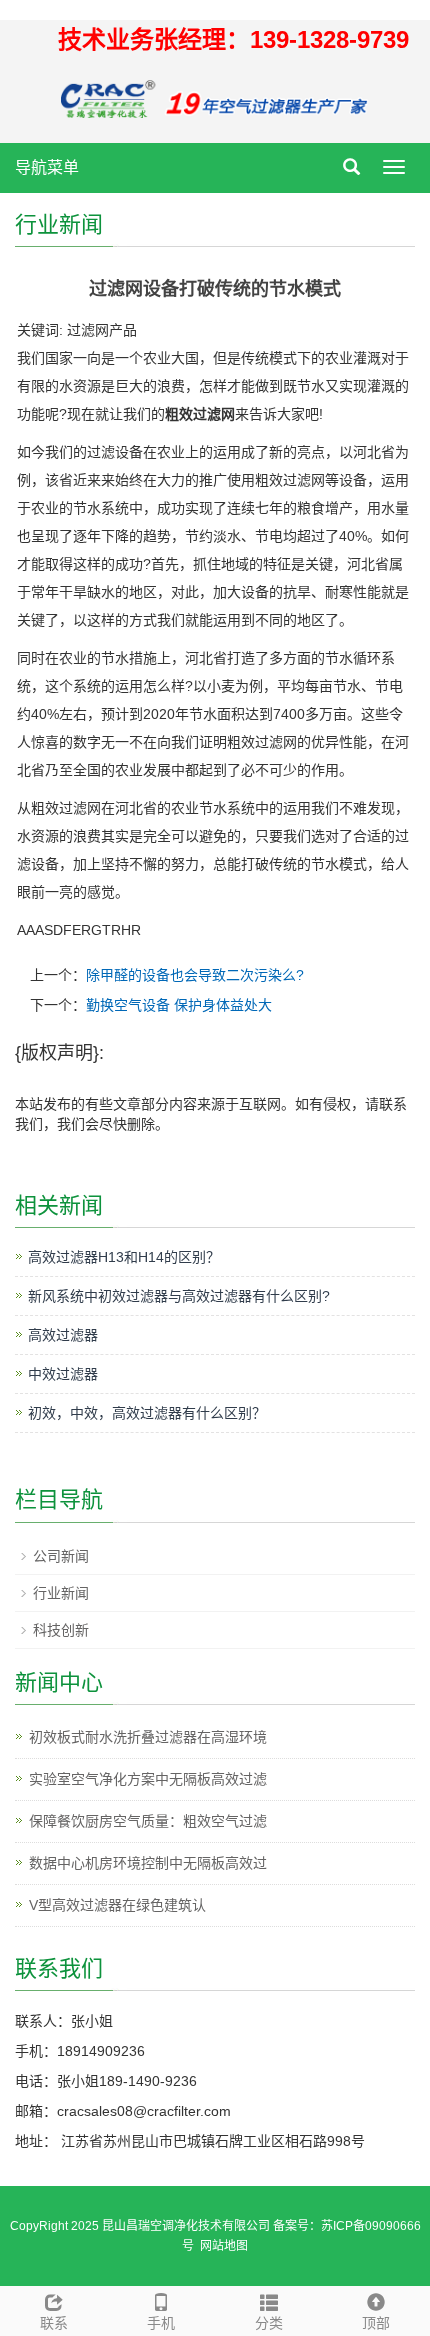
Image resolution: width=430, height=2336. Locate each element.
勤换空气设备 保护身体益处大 (179, 1005)
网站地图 (224, 2246)
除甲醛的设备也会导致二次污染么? (195, 975)
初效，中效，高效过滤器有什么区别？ (147, 1413)
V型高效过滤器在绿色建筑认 (117, 1905)
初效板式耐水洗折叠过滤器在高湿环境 (148, 1737)
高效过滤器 (63, 1335)
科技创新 (61, 1630)
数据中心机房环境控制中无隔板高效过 (148, 1863)
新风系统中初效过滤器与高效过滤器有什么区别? (179, 1296)
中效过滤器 (63, 1374)
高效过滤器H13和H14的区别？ (124, 1257)
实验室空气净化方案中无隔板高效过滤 (148, 1779)
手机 (161, 2323)
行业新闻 (61, 1593)
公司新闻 (61, 1556)
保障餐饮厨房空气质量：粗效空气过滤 (148, 1821)
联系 (54, 2323)
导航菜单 (47, 167)
